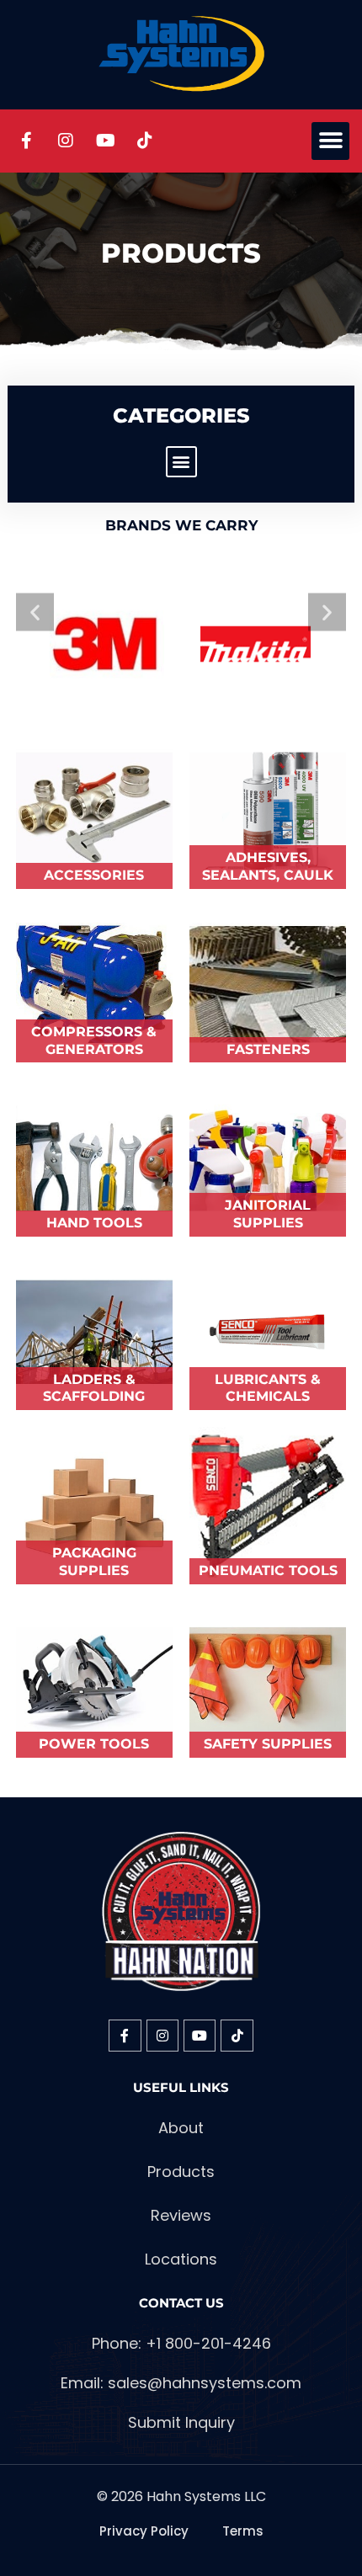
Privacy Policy (144, 2531)
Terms (243, 2531)
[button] (330, 141)
